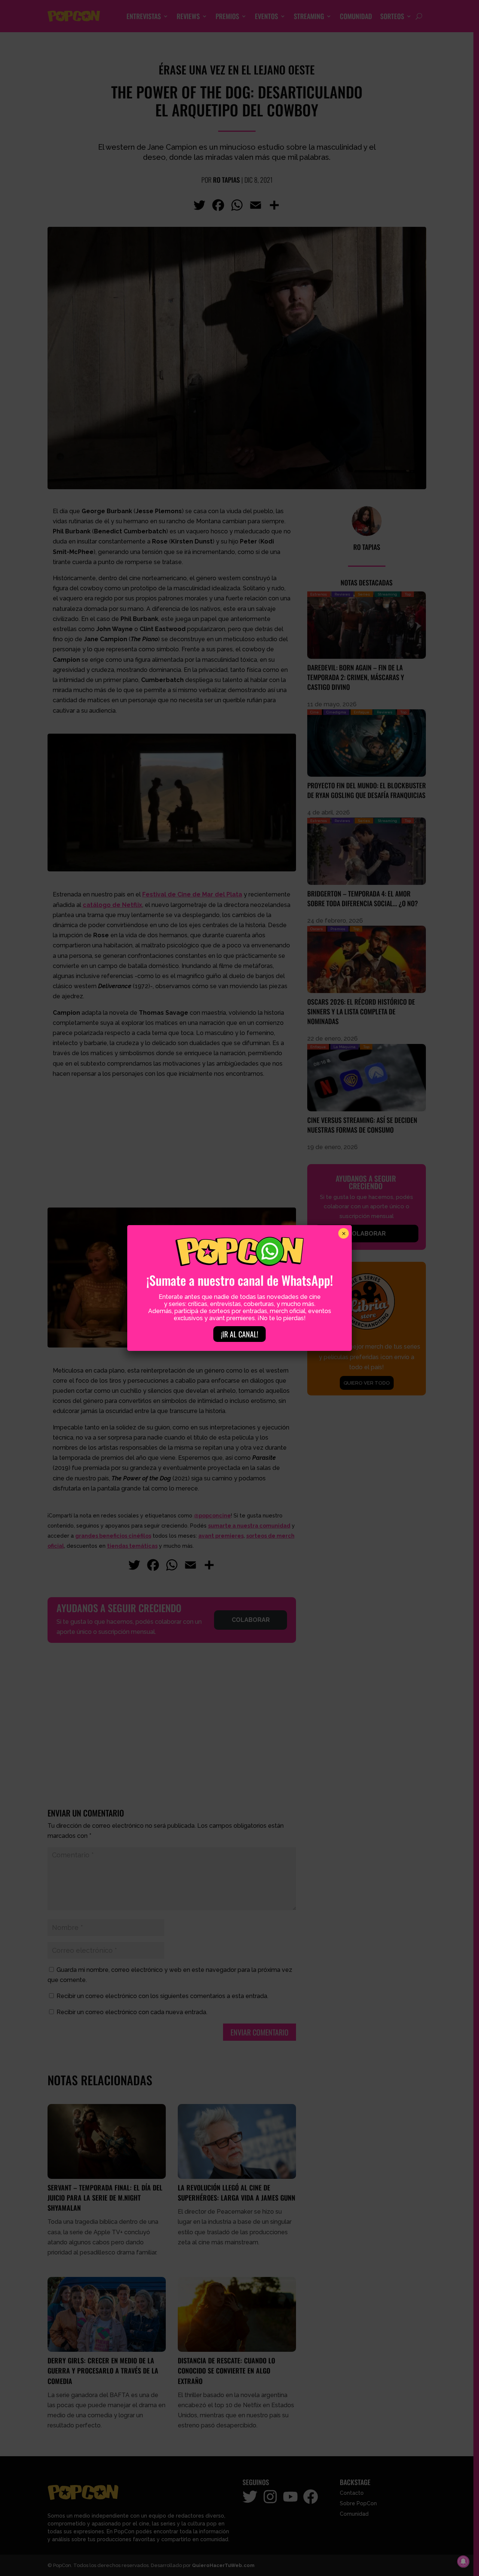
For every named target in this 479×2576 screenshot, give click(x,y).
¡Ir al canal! (239, 1334)
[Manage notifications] (463, 2561)
